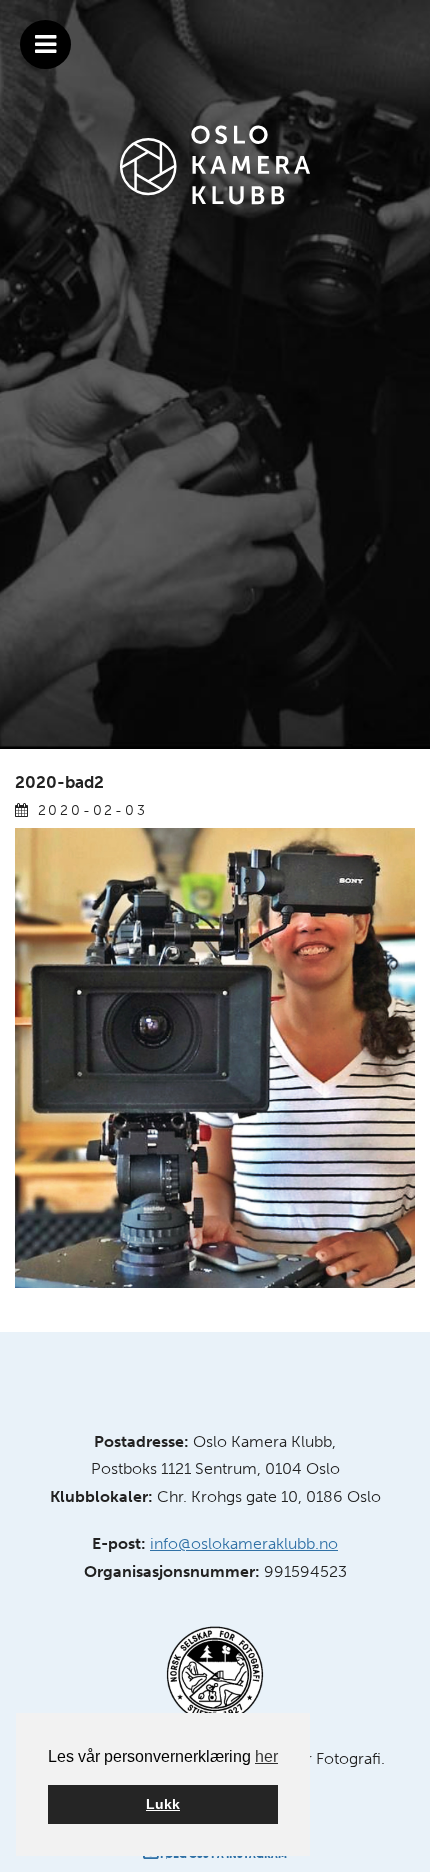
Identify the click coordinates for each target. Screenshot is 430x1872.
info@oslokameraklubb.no (244, 1543)
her (266, 1756)
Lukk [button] (163, 1804)
